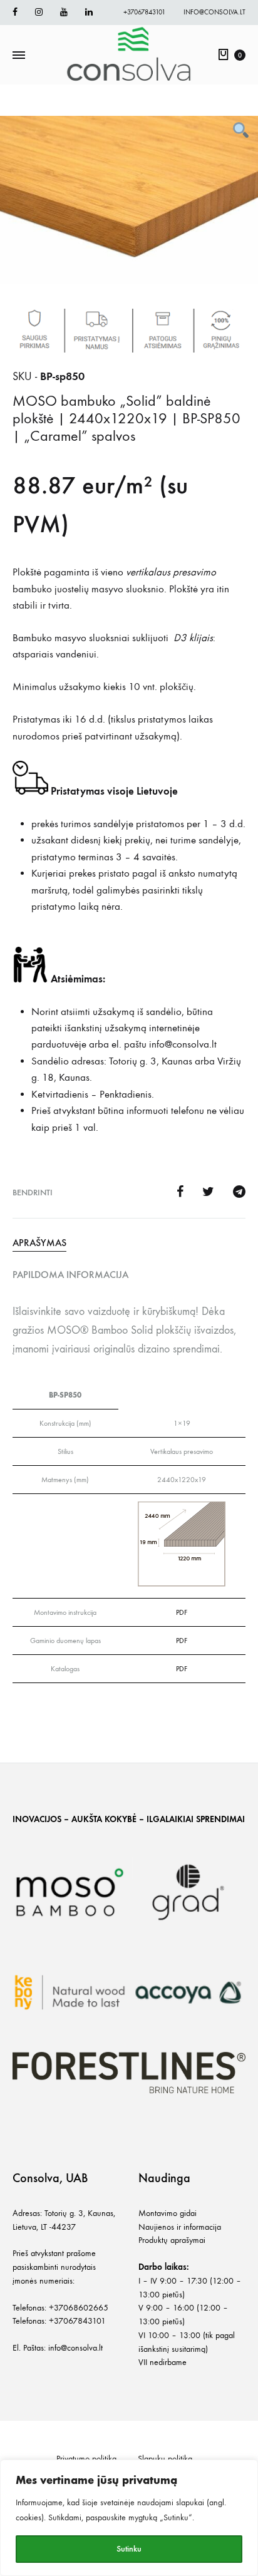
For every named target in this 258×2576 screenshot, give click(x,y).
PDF (182, 1612)
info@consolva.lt (214, 12)
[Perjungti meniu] (19, 56)
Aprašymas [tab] (39, 1243)
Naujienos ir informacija (180, 2227)
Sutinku (129, 2549)
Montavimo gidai (168, 2213)
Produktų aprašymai (172, 2240)
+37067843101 (144, 12)
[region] (129, 2518)
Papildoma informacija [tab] (70, 1275)
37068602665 (81, 2308)
